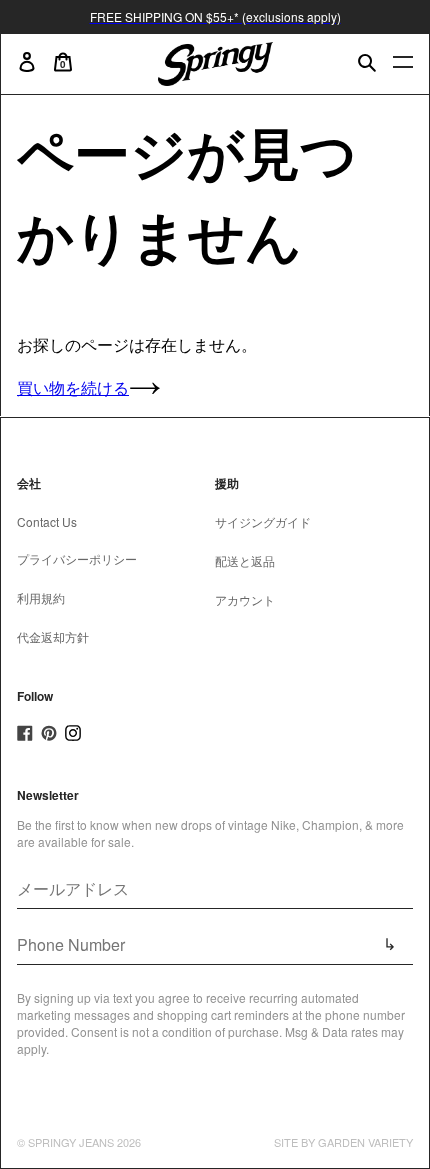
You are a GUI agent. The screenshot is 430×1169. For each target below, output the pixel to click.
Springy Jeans (71, 1142)
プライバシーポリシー (77, 558)
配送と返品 (245, 560)
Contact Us (47, 521)
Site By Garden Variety (343, 1142)
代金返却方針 (53, 636)
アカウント (245, 599)
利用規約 (41, 597)
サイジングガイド (263, 521)
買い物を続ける (73, 387)
